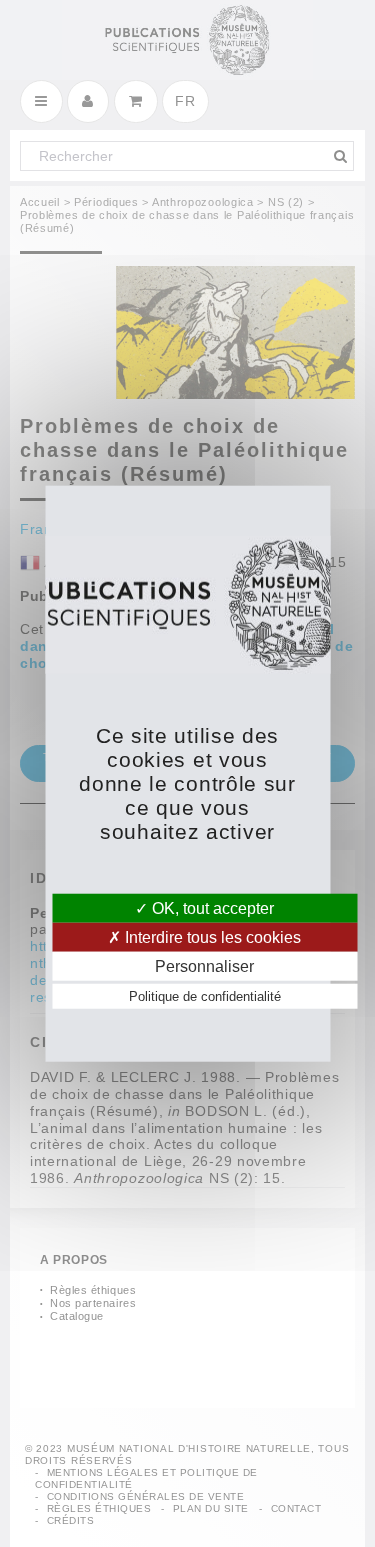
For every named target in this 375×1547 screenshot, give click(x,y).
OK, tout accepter (211, 907)
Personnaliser (204, 966)
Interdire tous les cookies (211, 936)
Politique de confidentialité (205, 996)
